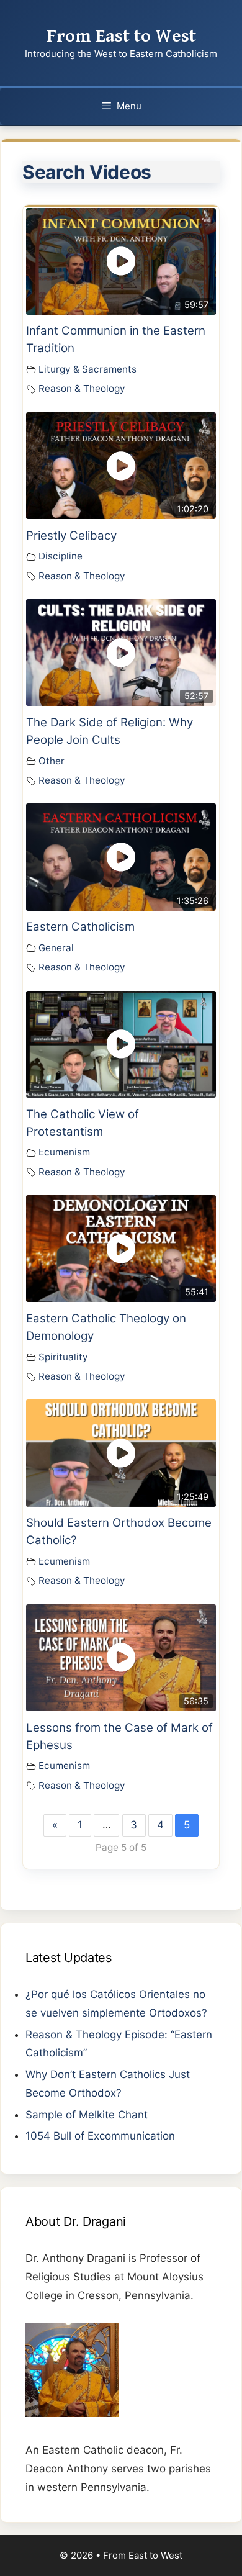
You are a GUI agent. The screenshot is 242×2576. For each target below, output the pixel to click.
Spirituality (63, 1357)
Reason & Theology (82, 388)
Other (52, 761)
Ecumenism (64, 1152)
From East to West (121, 36)
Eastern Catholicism (80, 927)
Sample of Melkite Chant (87, 2115)
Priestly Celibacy (71, 536)
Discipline (60, 556)
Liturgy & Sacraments (87, 369)
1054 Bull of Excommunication (100, 2136)
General (56, 948)
